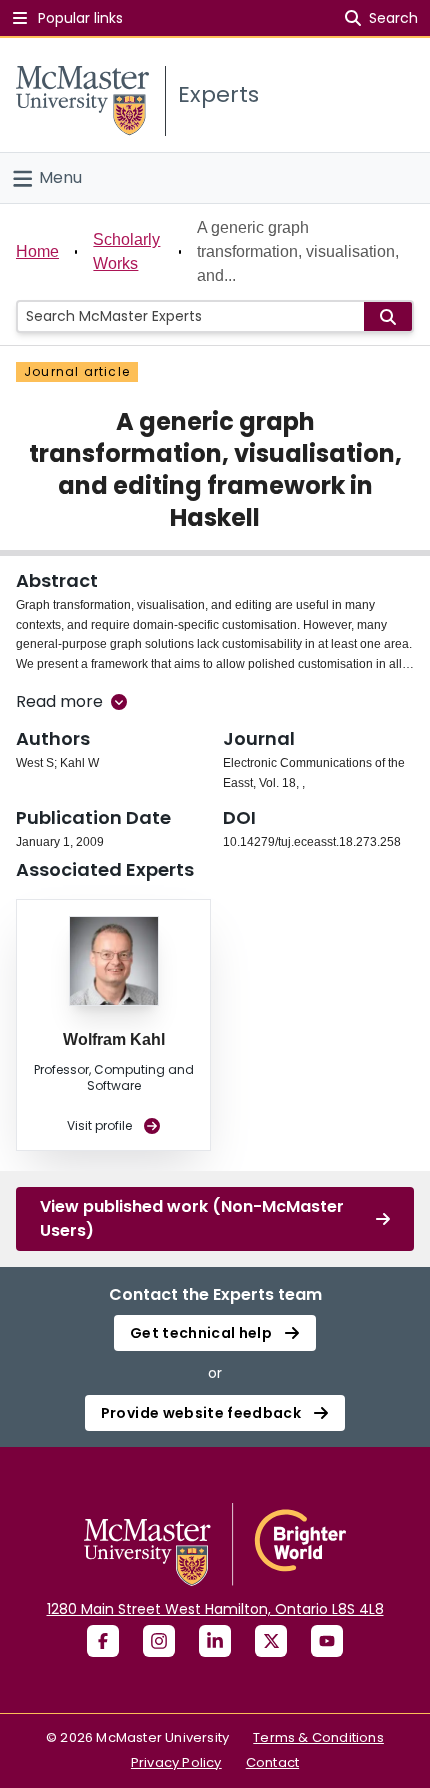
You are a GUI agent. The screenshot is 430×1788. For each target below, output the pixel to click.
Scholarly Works (126, 251)
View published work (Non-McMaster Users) (192, 1218)
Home (37, 251)
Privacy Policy (176, 1762)
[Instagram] (159, 1641)
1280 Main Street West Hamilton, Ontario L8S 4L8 (215, 1609)
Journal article (77, 371)
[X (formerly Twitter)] (271, 1641)
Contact (272, 1762)
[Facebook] (103, 1641)
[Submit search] (388, 316)
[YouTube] (327, 1641)
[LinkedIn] (215, 1641)
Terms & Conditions (318, 1737)
